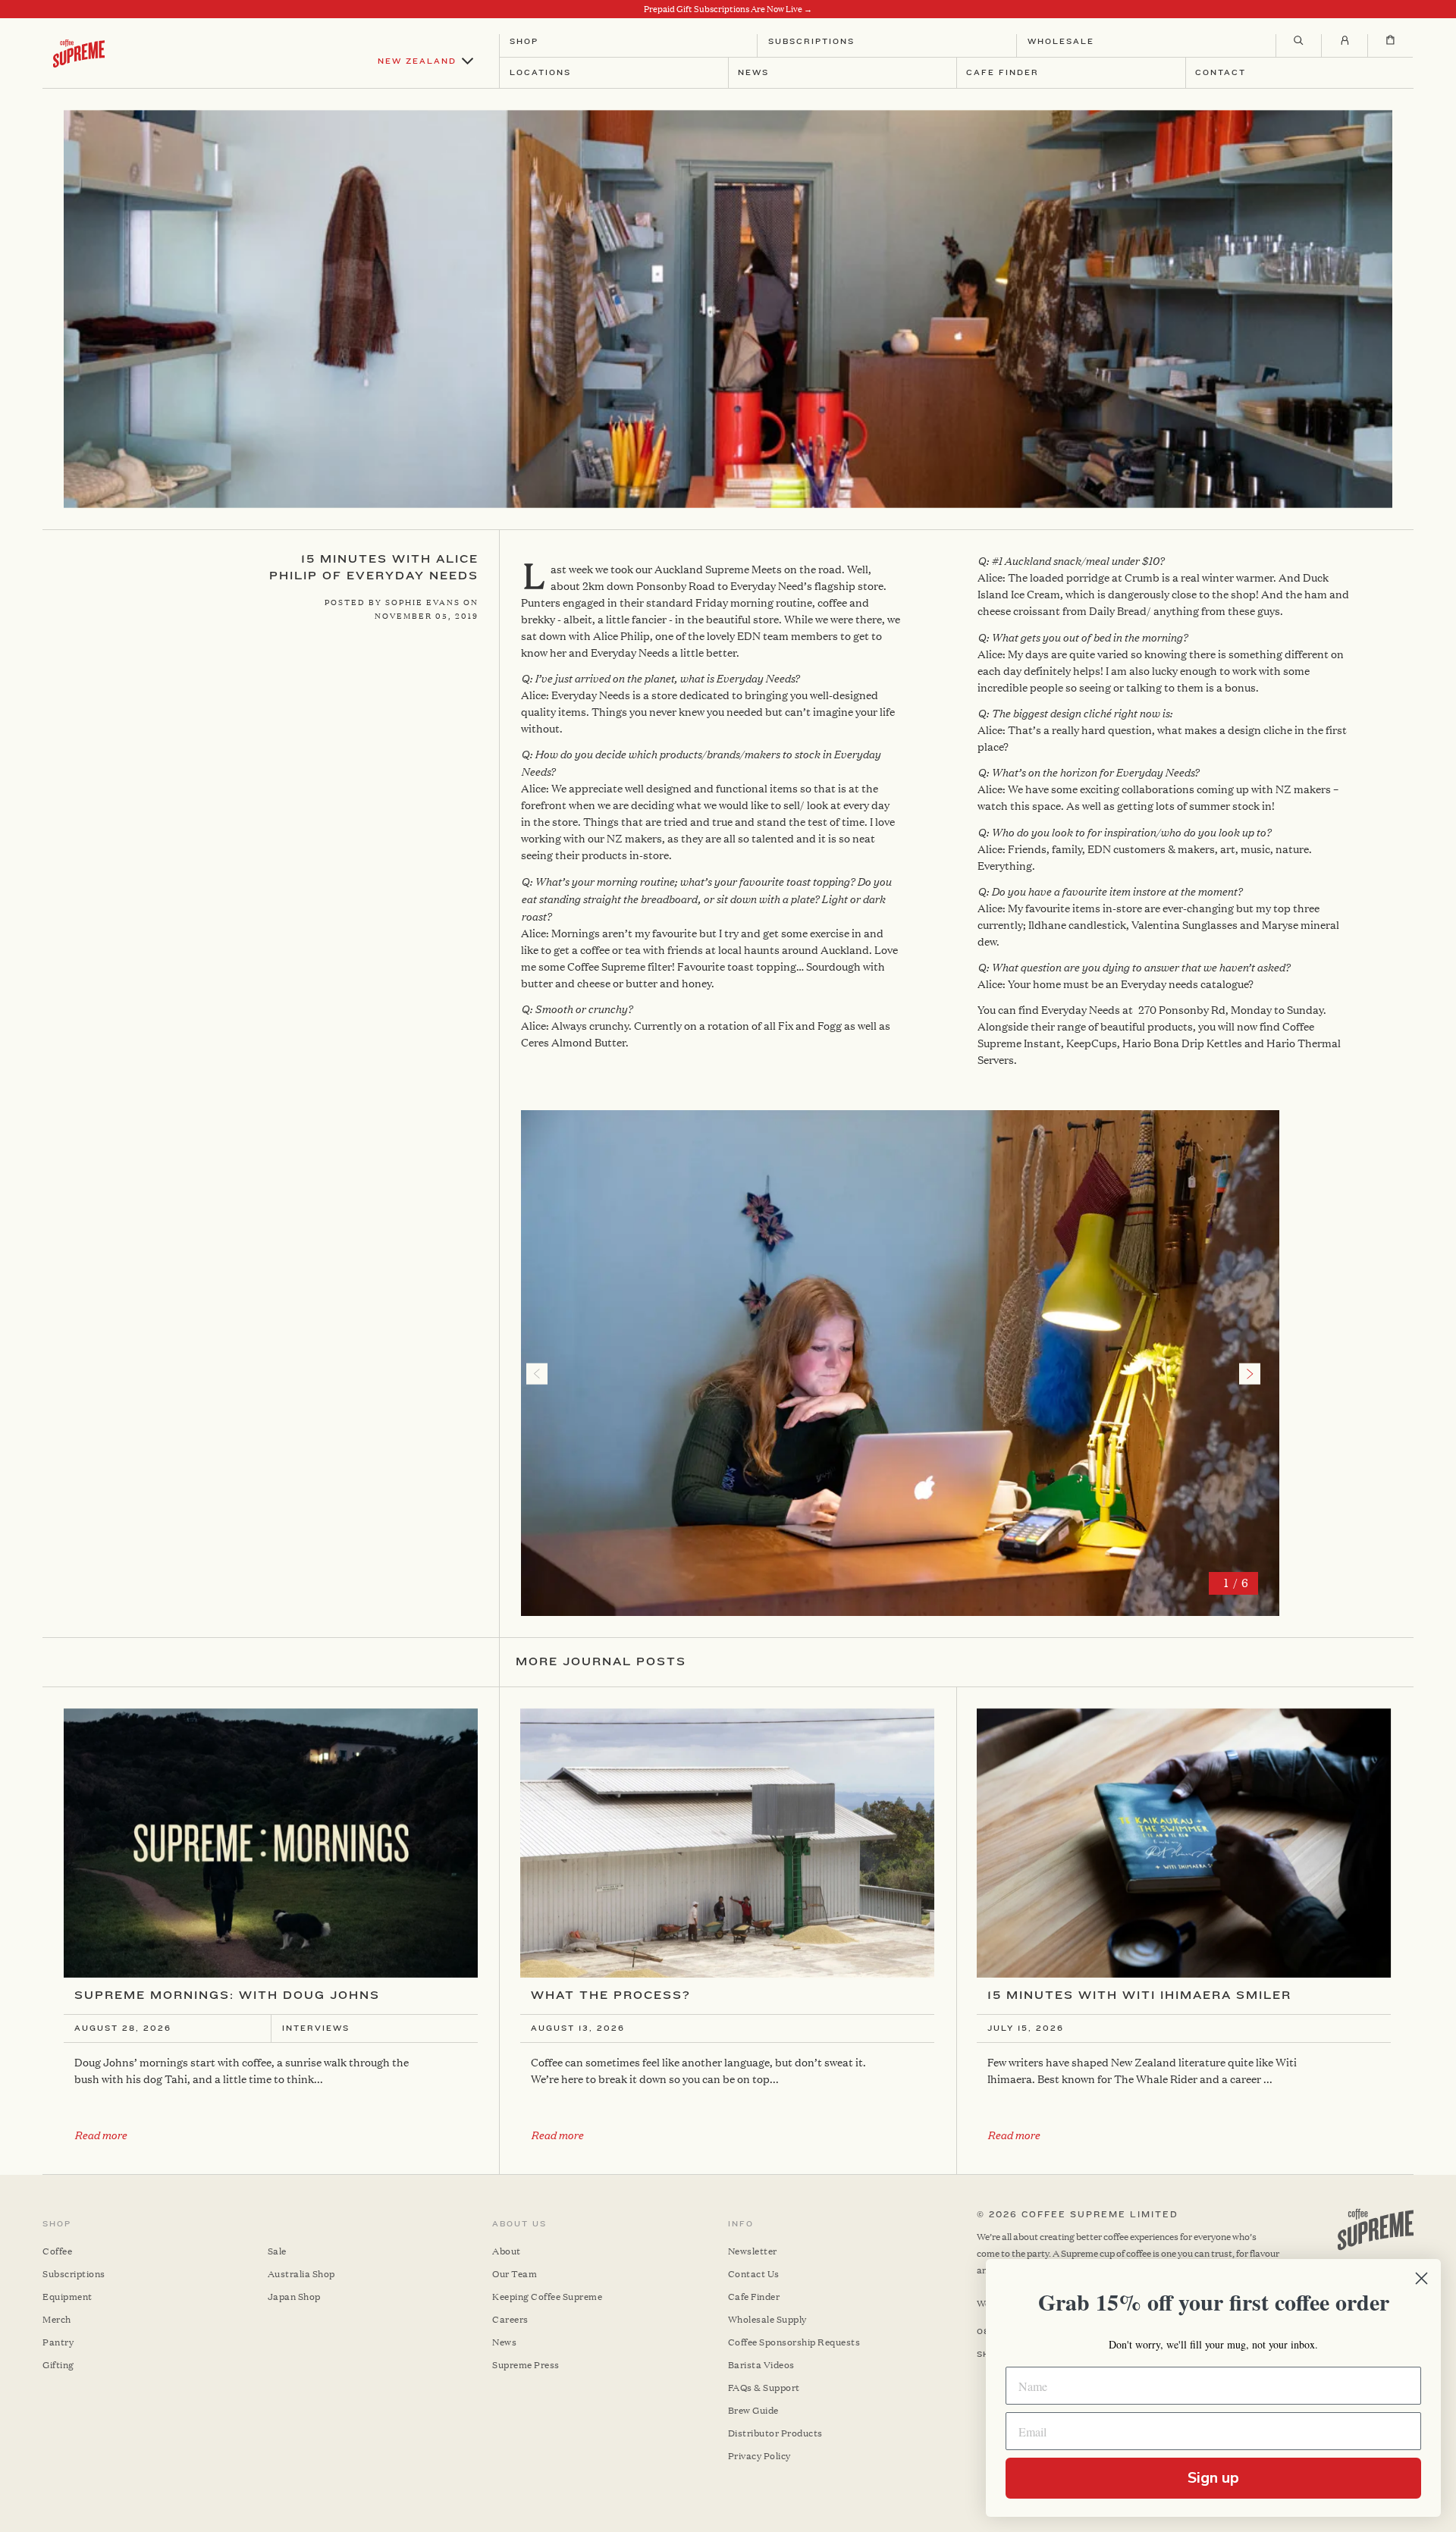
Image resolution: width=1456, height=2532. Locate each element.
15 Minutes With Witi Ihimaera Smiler (1139, 1995)
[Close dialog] (1421, 2278)
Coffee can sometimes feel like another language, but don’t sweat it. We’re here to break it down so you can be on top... (698, 2070)
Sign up (1213, 2478)
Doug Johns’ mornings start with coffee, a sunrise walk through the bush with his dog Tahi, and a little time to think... (242, 2070)
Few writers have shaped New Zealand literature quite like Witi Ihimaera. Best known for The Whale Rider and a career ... (1142, 2070)
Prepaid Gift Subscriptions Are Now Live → (728, 9)
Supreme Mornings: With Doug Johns (227, 1995)
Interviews (316, 2028)
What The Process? (611, 1995)
